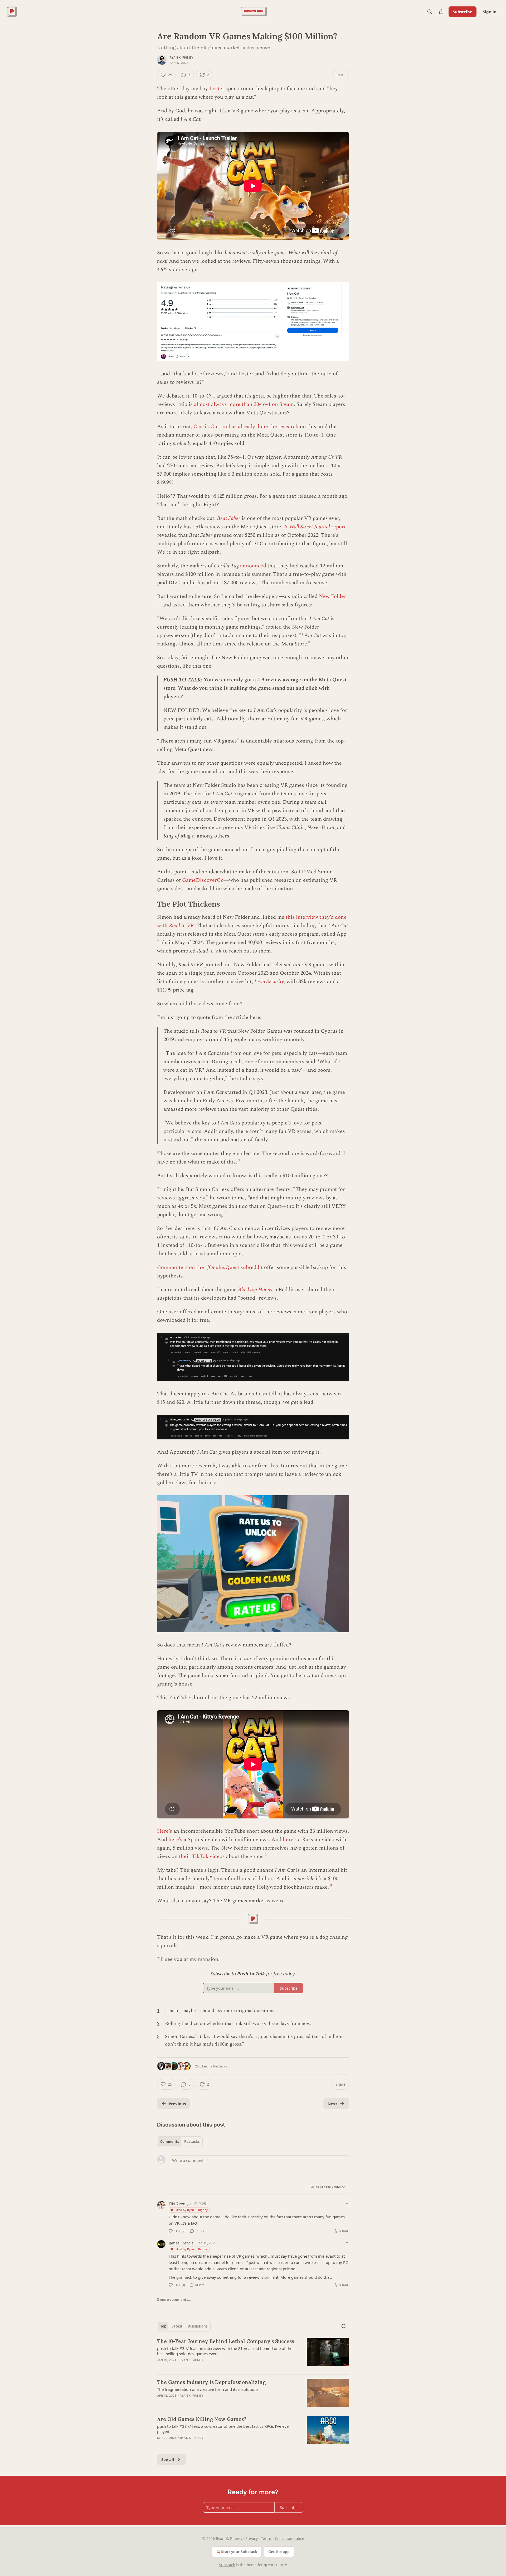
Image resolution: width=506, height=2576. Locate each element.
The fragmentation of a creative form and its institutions (208, 2389)
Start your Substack (239, 2552)
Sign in (490, 12)
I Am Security (269, 981)
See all (168, 2459)
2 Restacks (219, 2066)
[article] (253, 2354)
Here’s (165, 1831)
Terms (266, 2538)
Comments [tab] (170, 2142)
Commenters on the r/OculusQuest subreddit (210, 1267)
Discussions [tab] (198, 2326)
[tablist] (180, 2142)
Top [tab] (163, 2326)
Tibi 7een (177, 2204)
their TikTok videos (202, 1856)
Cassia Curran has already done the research (246, 427)
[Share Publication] (441, 12)
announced (253, 566)
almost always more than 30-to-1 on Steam (244, 404)
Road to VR (181, 926)
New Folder (332, 596)
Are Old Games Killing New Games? (202, 2419)
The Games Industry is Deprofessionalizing (211, 2382)
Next (332, 2104)
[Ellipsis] (346, 2203)
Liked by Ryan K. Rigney (191, 2210)
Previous (177, 2104)
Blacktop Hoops (255, 1290)
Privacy (252, 2538)
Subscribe (463, 12)
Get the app (279, 2552)
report (338, 527)
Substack (227, 2565)
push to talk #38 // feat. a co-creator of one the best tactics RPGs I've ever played (224, 2429)
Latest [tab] (177, 2326)
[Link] (150, 904)
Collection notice (290, 2538)
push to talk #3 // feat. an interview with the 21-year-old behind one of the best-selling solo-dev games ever (225, 2351)
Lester (217, 89)
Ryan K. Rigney (182, 58)
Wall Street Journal (310, 527)
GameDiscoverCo (203, 880)
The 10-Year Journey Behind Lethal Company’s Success (226, 2341)
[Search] (430, 12)
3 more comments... (174, 2300)
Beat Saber (229, 518)
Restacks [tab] (192, 2142)
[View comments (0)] (208, 2367)
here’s (175, 1840)
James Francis (181, 2243)
